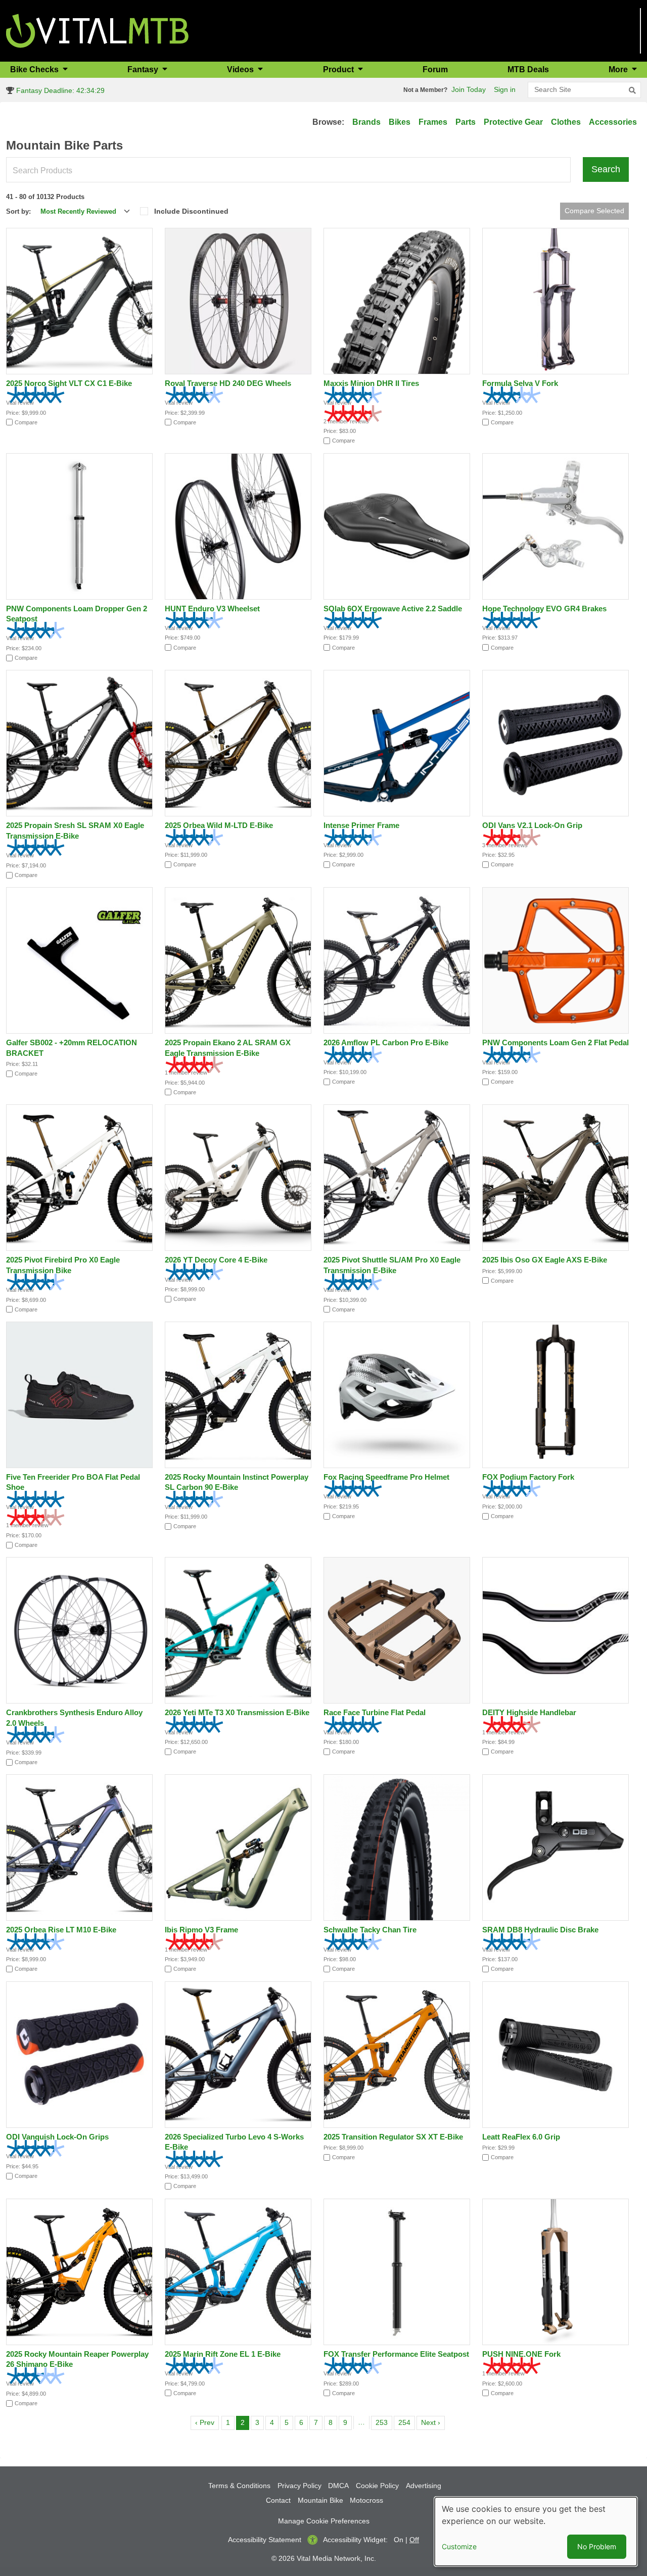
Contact (278, 2500)
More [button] (619, 69)
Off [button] (414, 2540)
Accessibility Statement (265, 2540)
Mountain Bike (320, 2500)
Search (606, 169)
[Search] (632, 90)
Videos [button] (241, 69)
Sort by (17, 211)
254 (406, 2422)
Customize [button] (459, 2546)
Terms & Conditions (239, 2486)
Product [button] (339, 69)
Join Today (469, 89)
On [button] (399, 2540)
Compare (26, 422)
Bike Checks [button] (35, 69)
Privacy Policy (299, 2486)
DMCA (338, 2486)
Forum (435, 69)
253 (383, 2422)
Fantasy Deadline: (59, 90)
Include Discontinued (191, 211)
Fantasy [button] (144, 69)
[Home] (97, 30)
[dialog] (536, 2532)
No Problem (597, 2546)
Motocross (366, 2500)
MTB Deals (528, 69)
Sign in (505, 89)
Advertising (424, 2486)
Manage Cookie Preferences (324, 2521)
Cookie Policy (377, 2486)
